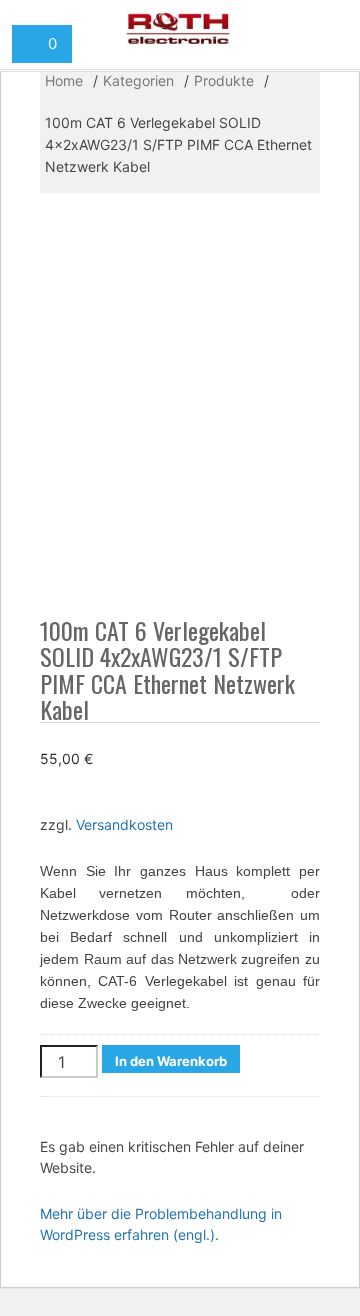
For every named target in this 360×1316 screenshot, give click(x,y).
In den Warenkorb (171, 1061)
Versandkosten (124, 824)
